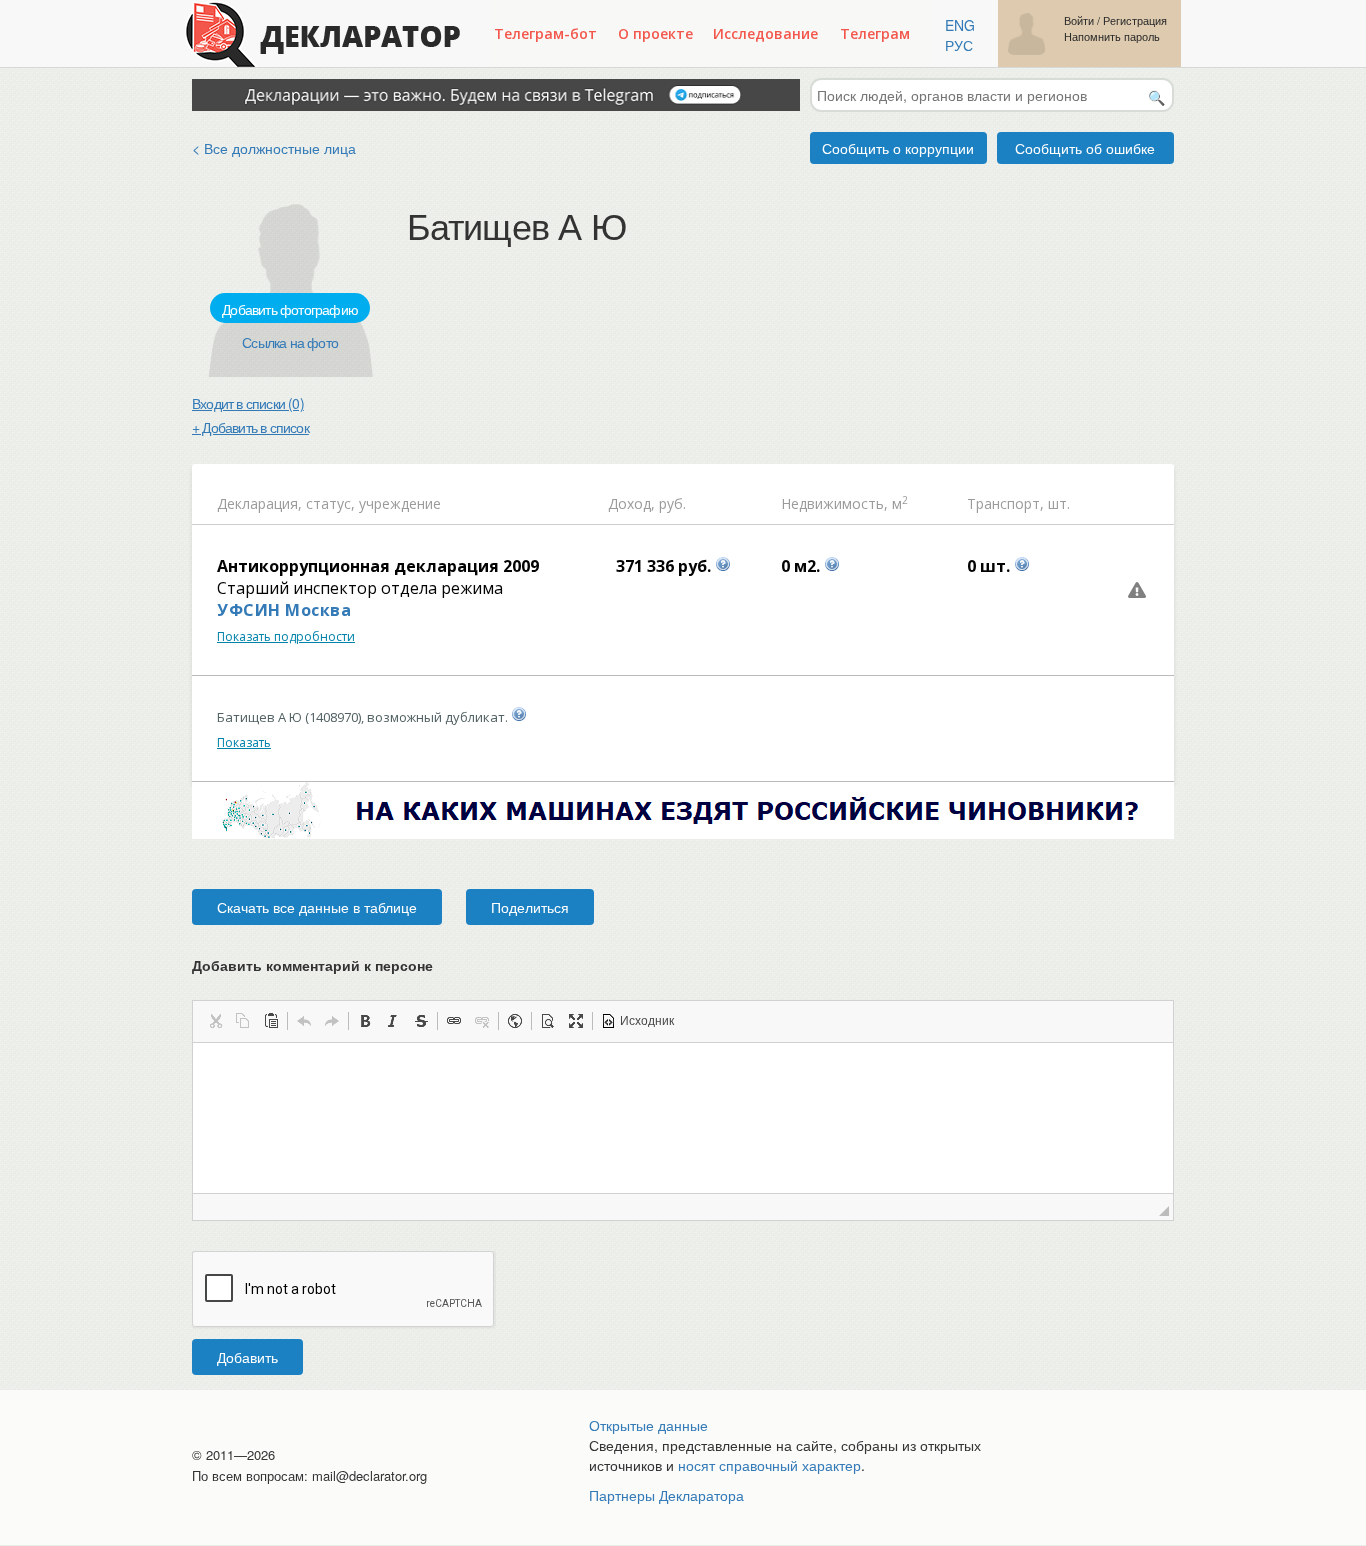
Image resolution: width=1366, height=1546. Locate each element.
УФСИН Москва (284, 610)
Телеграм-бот (545, 33)
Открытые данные (648, 1425)
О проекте (655, 33)
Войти (1079, 20)
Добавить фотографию (290, 309)
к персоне (398, 965)
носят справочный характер (769, 1465)
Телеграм (875, 33)
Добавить (247, 1357)
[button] (215, 1021)
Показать (244, 742)
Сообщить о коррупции (898, 148)
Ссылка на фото (290, 342)
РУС (959, 45)
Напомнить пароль (1112, 36)
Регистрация (1135, 20)
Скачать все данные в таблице (317, 907)
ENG (960, 25)
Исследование (765, 33)
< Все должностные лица (274, 148)
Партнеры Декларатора (666, 1495)
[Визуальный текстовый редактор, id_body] (683, 1118)
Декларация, (259, 503)
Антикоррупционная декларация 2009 (378, 566)
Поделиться (530, 907)
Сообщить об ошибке (1085, 148)
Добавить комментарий (312, 965)
